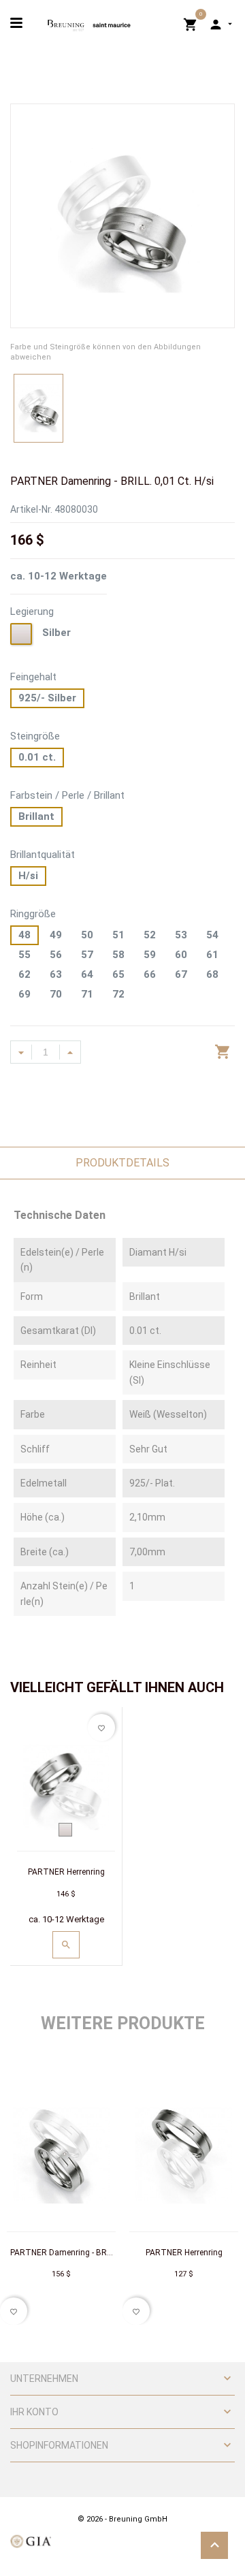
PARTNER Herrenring (66, 1872)
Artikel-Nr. (31, 509)
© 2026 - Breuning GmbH (122, 2519)
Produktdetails (122, 1163)
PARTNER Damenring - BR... (62, 2253)
